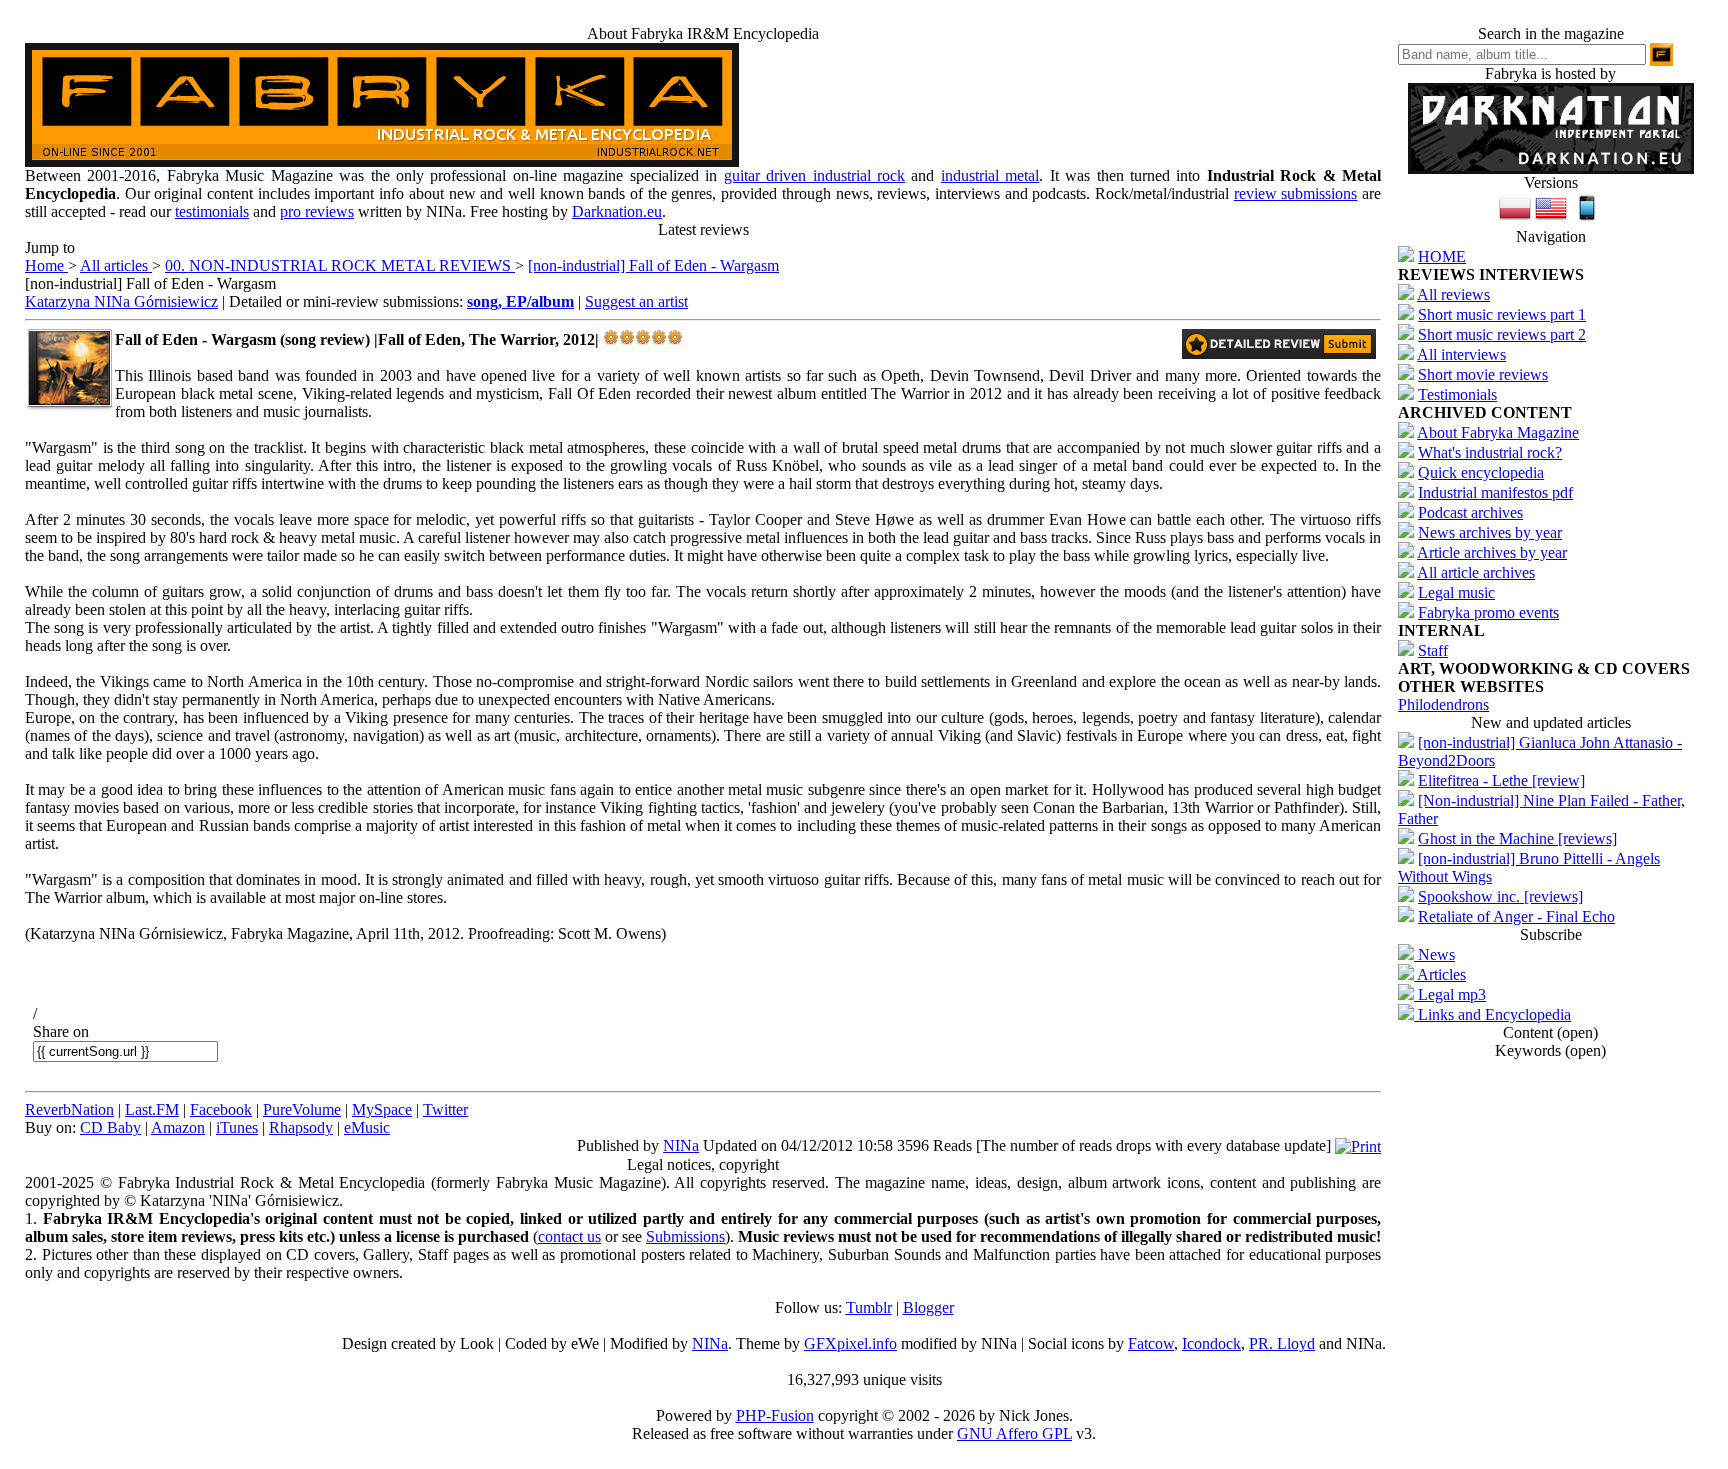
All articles (116, 265)
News (1434, 954)
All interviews (1461, 354)
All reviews (1453, 294)
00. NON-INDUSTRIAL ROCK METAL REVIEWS (340, 265)
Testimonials (1457, 394)
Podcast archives (1470, 512)
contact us (569, 1236)
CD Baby (110, 1127)
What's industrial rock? (1490, 452)
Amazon (178, 1127)
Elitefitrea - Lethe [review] (1501, 780)
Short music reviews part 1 (1502, 314)
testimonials (212, 211)
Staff (1433, 650)
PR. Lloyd (1282, 1343)
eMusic (367, 1127)
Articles (1440, 974)
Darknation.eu (617, 211)
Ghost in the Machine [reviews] (1517, 838)
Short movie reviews (1483, 374)
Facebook (221, 1109)
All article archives (1476, 572)
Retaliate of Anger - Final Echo (1516, 916)
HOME (1442, 256)
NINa (681, 1145)
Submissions (685, 1236)
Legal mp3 (1450, 994)
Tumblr (869, 1307)
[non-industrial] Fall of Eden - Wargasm (653, 265)
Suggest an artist (636, 301)
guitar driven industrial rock (814, 175)
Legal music (1456, 592)
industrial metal (990, 175)
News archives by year (1490, 532)
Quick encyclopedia (1481, 472)
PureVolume (302, 1109)
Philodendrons (1443, 704)
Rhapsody (301, 1127)
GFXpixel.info (850, 1343)
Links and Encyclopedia (1492, 1014)
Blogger (928, 1307)
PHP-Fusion (775, 1415)
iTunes (237, 1127)
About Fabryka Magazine (1498, 432)
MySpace (382, 1109)
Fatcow (1151, 1343)
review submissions (1296, 193)
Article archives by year (1492, 552)
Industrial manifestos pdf (1495, 492)
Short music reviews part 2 (1502, 334)
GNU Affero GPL (1014, 1433)
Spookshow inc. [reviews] (1500, 896)
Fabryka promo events (1488, 612)
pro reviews (317, 211)
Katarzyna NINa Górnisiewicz (121, 301)
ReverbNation (69, 1109)
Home (46, 265)
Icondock (1211, 1343)
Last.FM (152, 1109)
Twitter (445, 1109)
